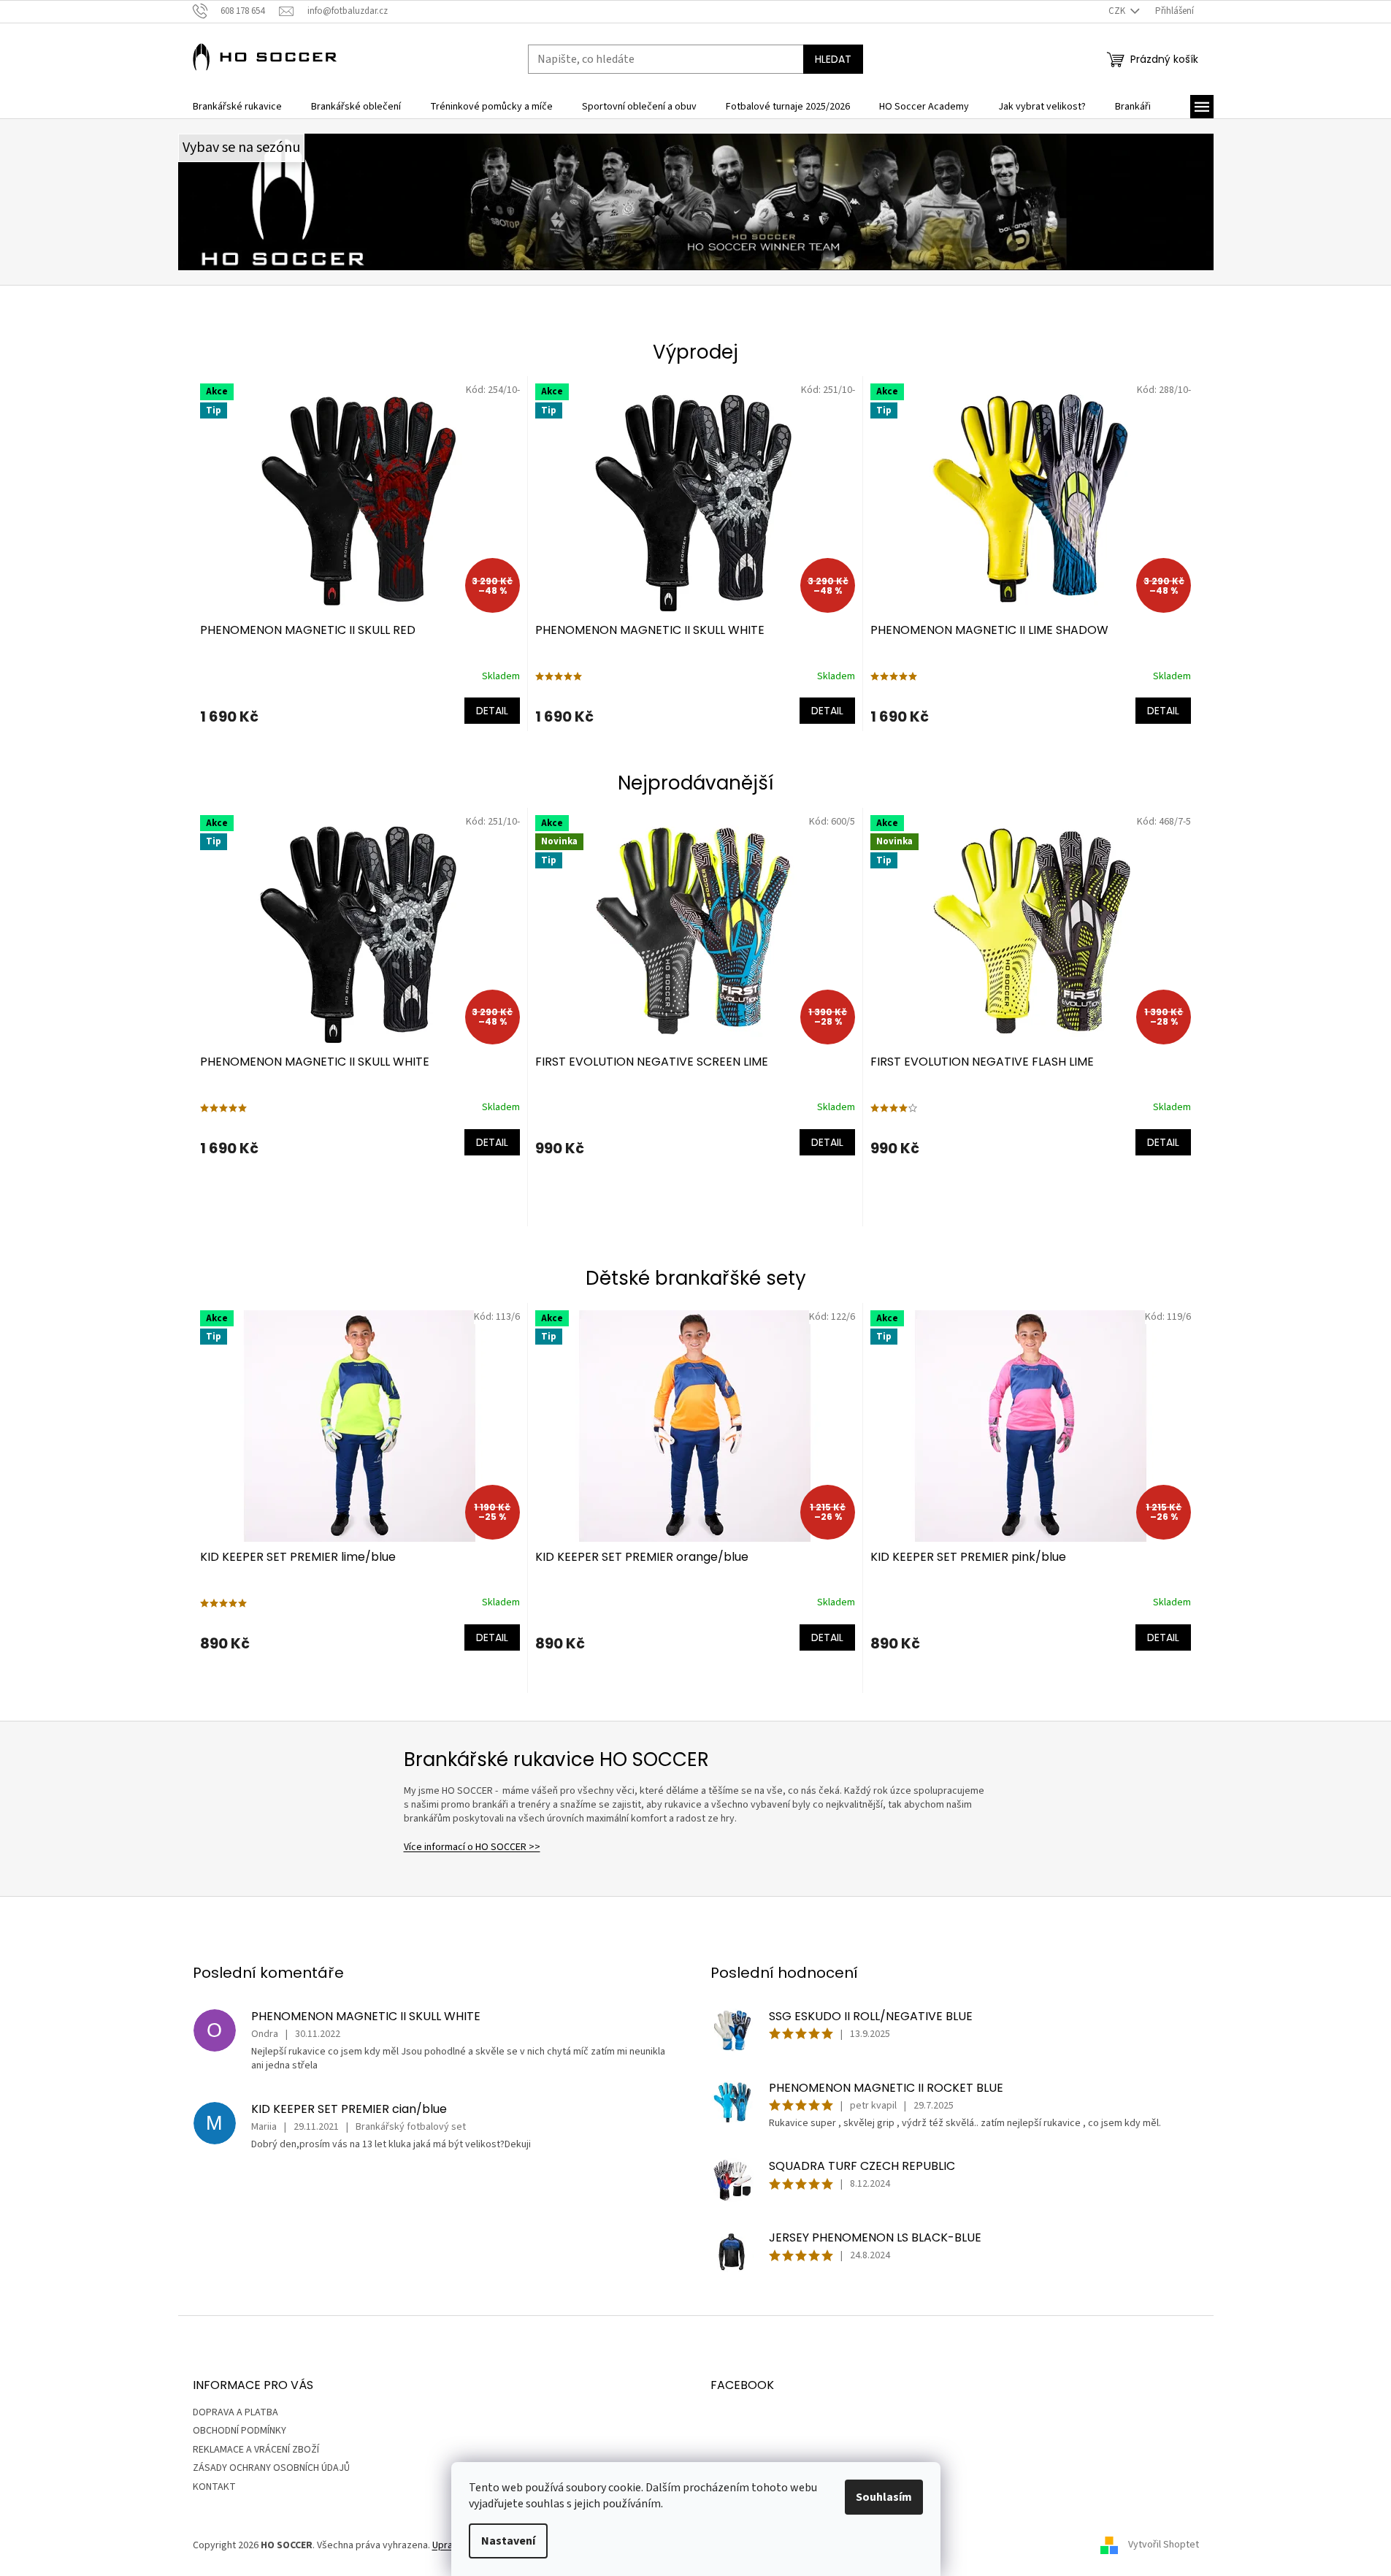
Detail (492, 711)
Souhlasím (884, 2497)
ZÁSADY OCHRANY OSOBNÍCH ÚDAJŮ (271, 2468)
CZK (1118, 11)
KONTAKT (214, 2487)
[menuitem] (237, 107)
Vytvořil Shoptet (1164, 2545)
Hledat (833, 59)
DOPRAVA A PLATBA (235, 2412)
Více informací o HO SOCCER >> (472, 1847)
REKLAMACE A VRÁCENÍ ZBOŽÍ (256, 2450)
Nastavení (508, 2541)
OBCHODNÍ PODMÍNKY (240, 2431)
